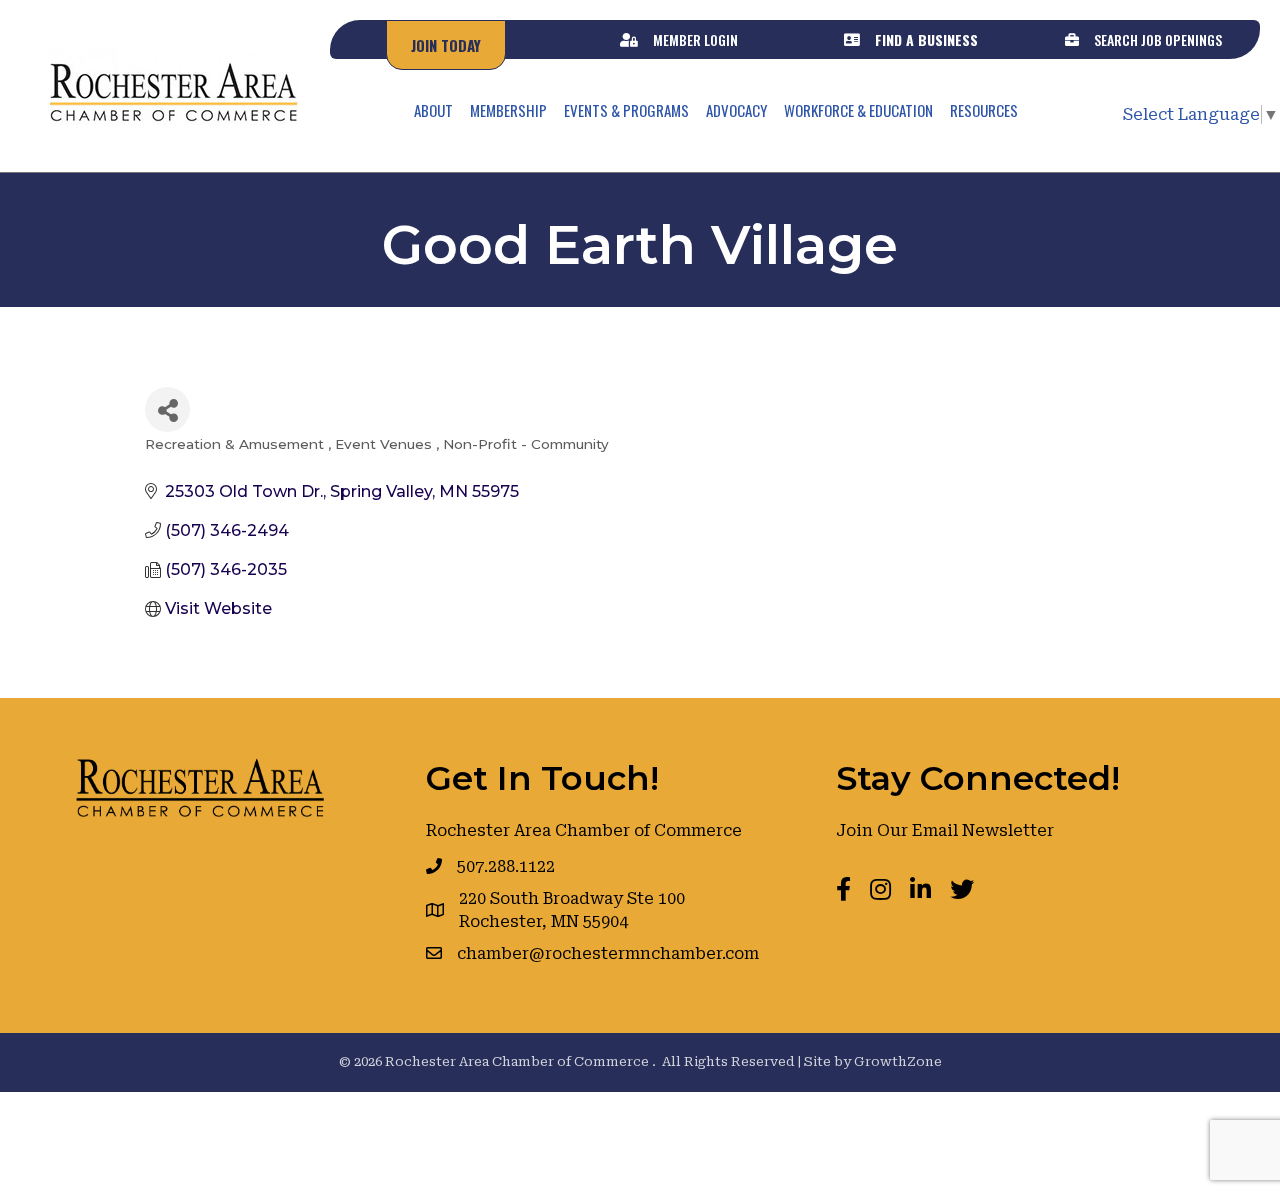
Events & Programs (626, 110)
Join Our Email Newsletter (945, 830)
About (433, 110)
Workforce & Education (858, 110)
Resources (984, 110)
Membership (508, 110)
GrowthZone (898, 1061)
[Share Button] (167, 409)
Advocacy (736, 110)
